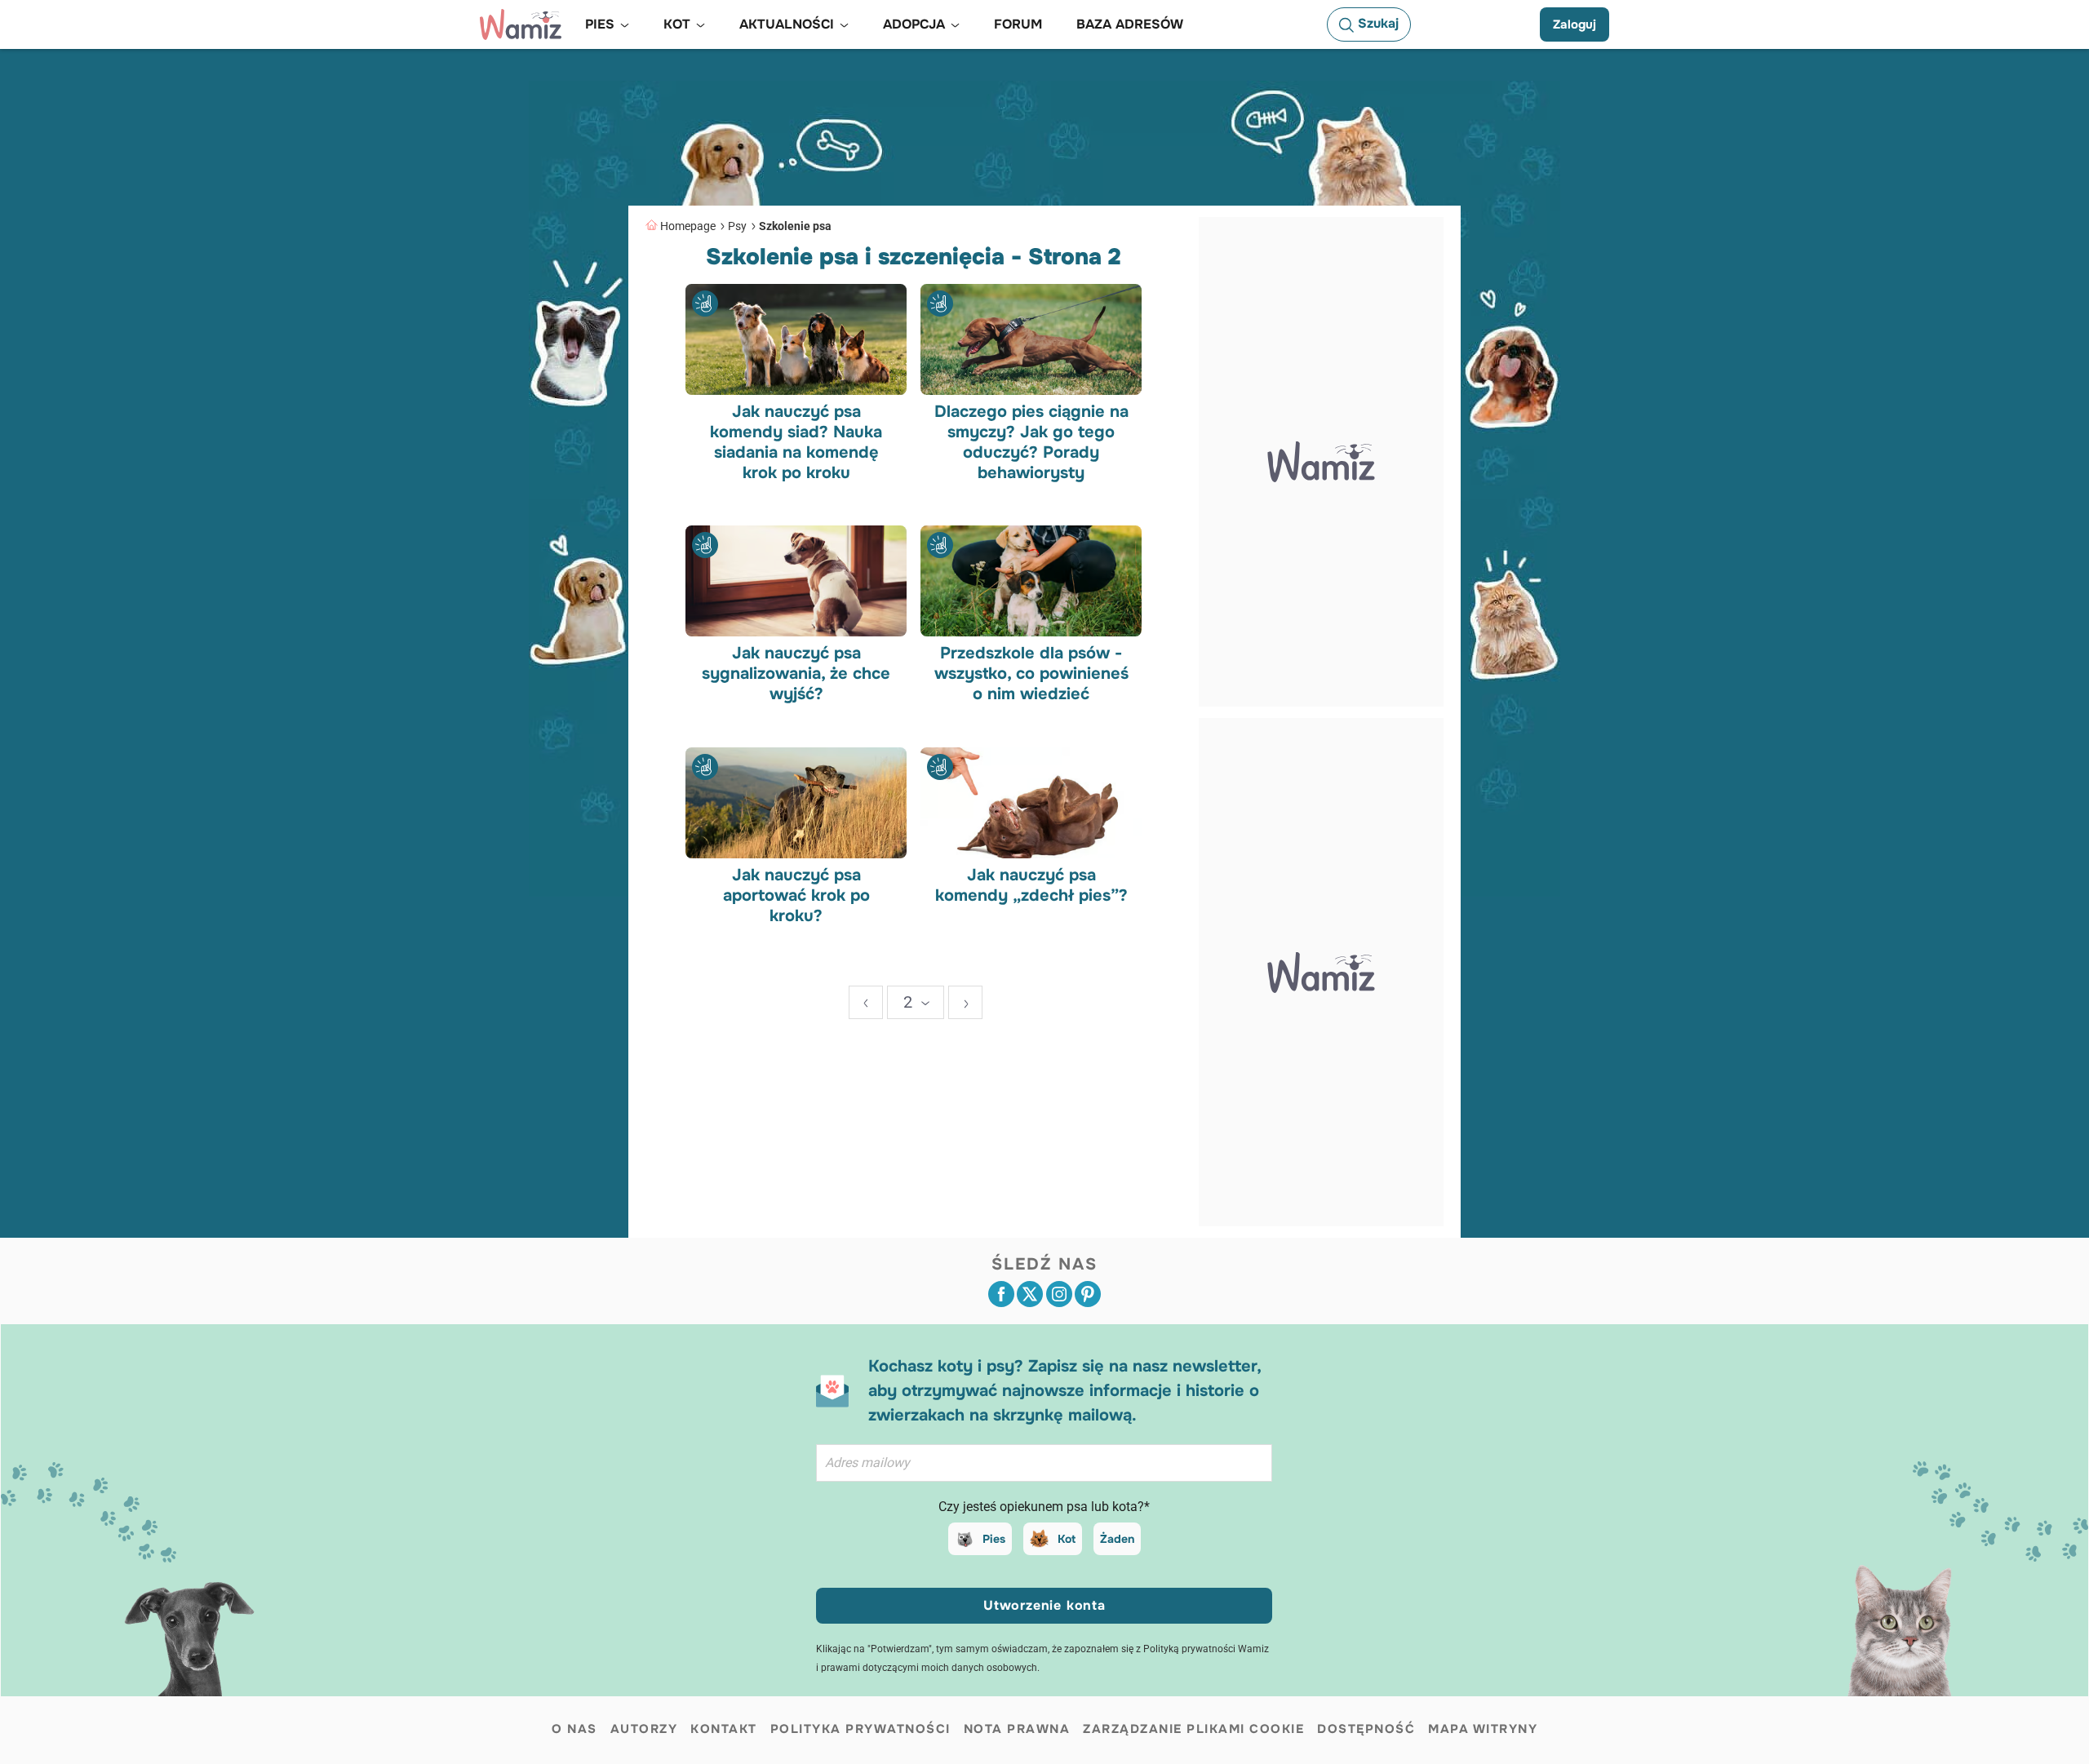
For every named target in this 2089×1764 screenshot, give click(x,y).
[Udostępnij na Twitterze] (1030, 1294)
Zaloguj (1575, 24)
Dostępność (1366, 1729)
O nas (574, 1729)
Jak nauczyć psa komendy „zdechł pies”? (1031, 884)
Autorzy (644, 1729)
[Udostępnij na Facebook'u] (1001, 1294)
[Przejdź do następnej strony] (965, 1002)
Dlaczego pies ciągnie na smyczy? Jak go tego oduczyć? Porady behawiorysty (1031, 441)
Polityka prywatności (860, 1729)
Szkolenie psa (795, 226)
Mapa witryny (1483, 1729)
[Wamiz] (521, 24)
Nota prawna (1017, 1729)
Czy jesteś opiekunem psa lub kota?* (1044, 1507)
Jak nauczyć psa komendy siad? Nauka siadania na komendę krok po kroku (796, 441)
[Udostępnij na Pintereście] (1088, 1294)
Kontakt (724, 1729)
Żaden (1117, 1539)
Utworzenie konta (1044, 1605)
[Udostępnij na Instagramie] (1059, 1294)
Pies (994, 1539)
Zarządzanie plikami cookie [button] (1193, 1729)
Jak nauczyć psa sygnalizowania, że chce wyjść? (796, 674)
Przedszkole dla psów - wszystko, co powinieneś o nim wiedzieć (1031, 674)
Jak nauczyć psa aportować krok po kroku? (796, 895)
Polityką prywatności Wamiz (1206, 1649)
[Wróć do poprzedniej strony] (866, 1002)
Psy (737, 226)
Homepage (688, 226)
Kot (1067, 1539)
